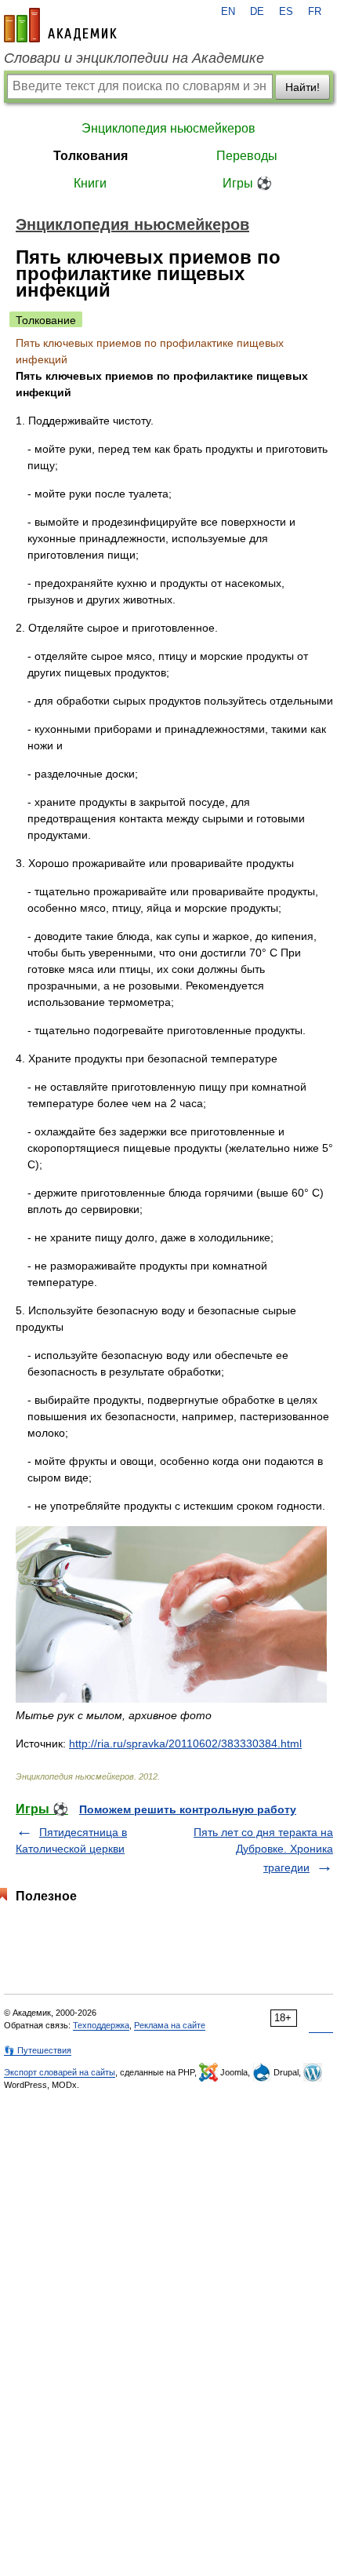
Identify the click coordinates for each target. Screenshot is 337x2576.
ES (286, 12)
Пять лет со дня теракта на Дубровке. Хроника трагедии (263, 1850)
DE (257, 12)
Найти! (303, 87)
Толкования (91, 156)
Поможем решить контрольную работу (188, 1809)
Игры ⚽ (247, 183)
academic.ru (60, 25)
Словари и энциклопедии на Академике (134, 58)
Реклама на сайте (170, 2025)
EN (228, 12)
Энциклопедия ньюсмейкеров (168, 128)
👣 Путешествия (38, 2050)
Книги (90, 183)
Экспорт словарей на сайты (60, 2072)
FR (315, 12)
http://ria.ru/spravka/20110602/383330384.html (185, 1743)
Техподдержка (101, 2025)
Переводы (247, 156)
